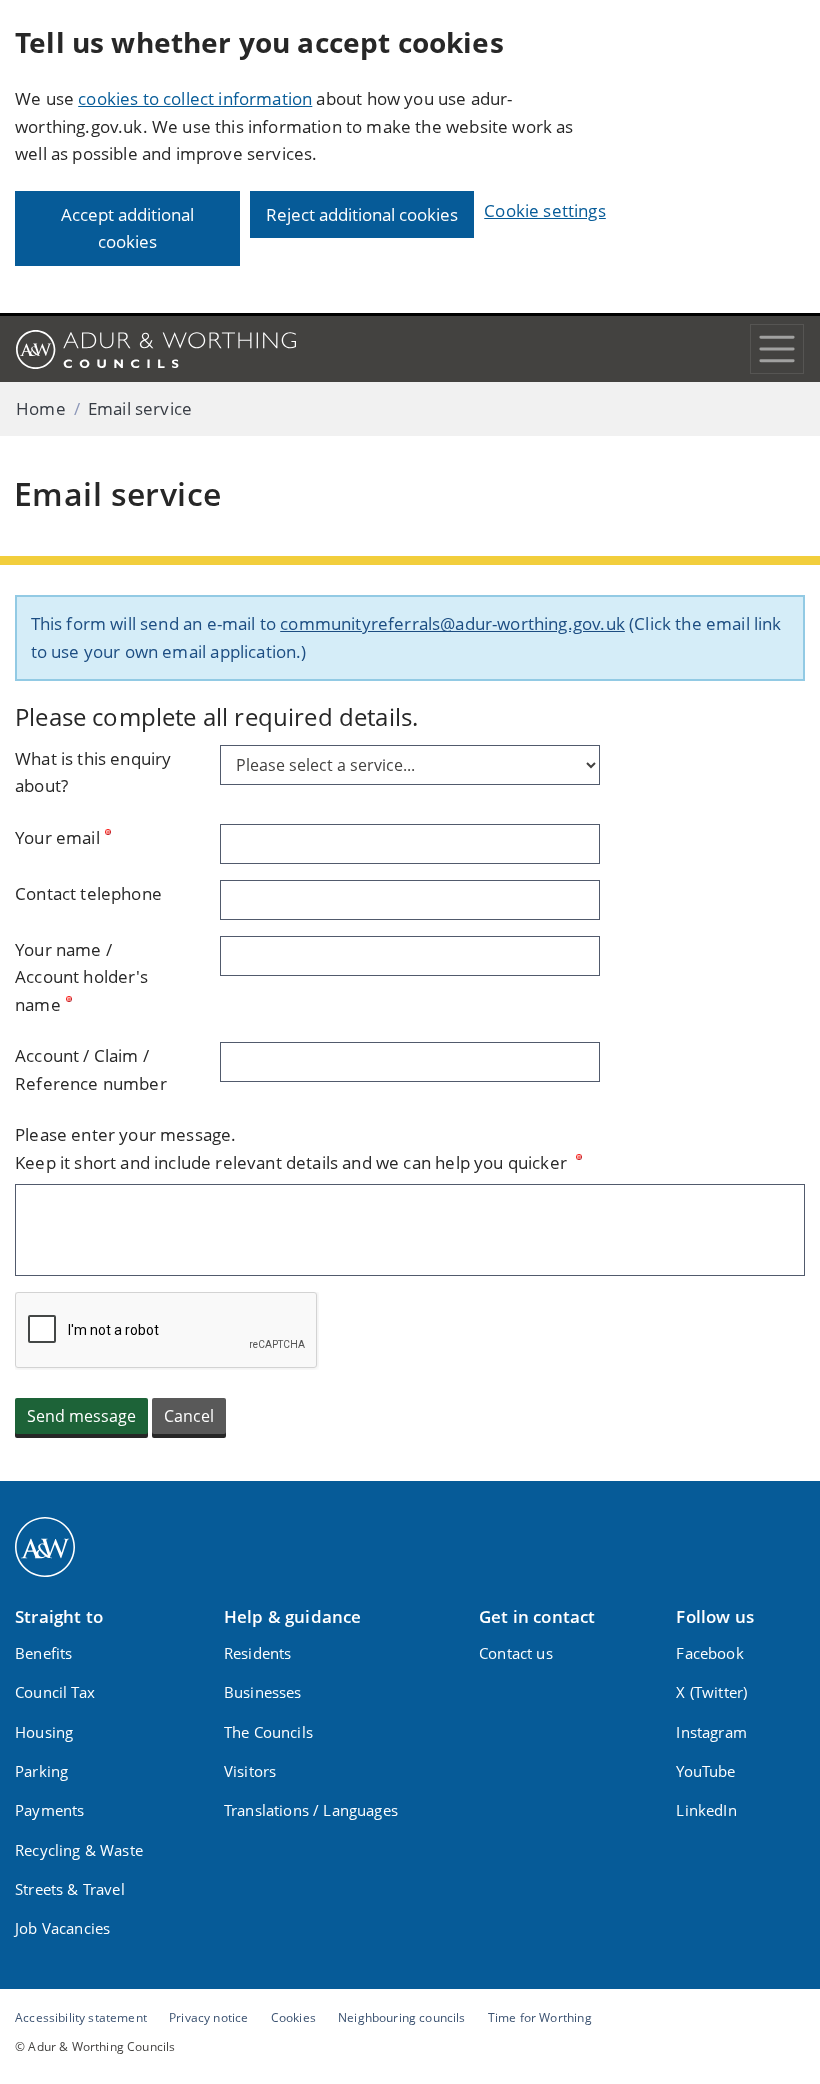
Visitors (250, 1771)
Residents (258, 1653)
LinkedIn (706, 1810)
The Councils (268, 1732)
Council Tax (55, 1692)
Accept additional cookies (127, 228)
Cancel (189, 1416)
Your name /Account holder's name (81, 977)
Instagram (711, 1732)
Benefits (43, 1653)
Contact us (516, 1653)
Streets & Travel (70, 1889)
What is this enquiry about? (93, 772)
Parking (41, 1771)
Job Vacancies (62, 1928)
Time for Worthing (540, 2017)
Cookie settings (545, 210)
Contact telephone (88, 893)
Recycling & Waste (79, 1850)
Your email (57, 837)
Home (41, 408)
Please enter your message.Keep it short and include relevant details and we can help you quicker (293, 1148)
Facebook (709, 1653)
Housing (44, 1732)
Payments (49, 1810)
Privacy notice (208, 2017)
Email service (140, 408)
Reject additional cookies (362, 214)
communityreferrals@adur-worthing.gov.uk (452, 623)
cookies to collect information (195, 98)
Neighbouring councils (402, 2017)
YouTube (705, 1771)
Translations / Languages (311, 1810)
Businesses (263, 1692)
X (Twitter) (711, 1692)
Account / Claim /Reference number (91, 1069)
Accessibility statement (81, 2017)
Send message (81, 1416)
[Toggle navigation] (777, 349)
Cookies (293, 2017)
